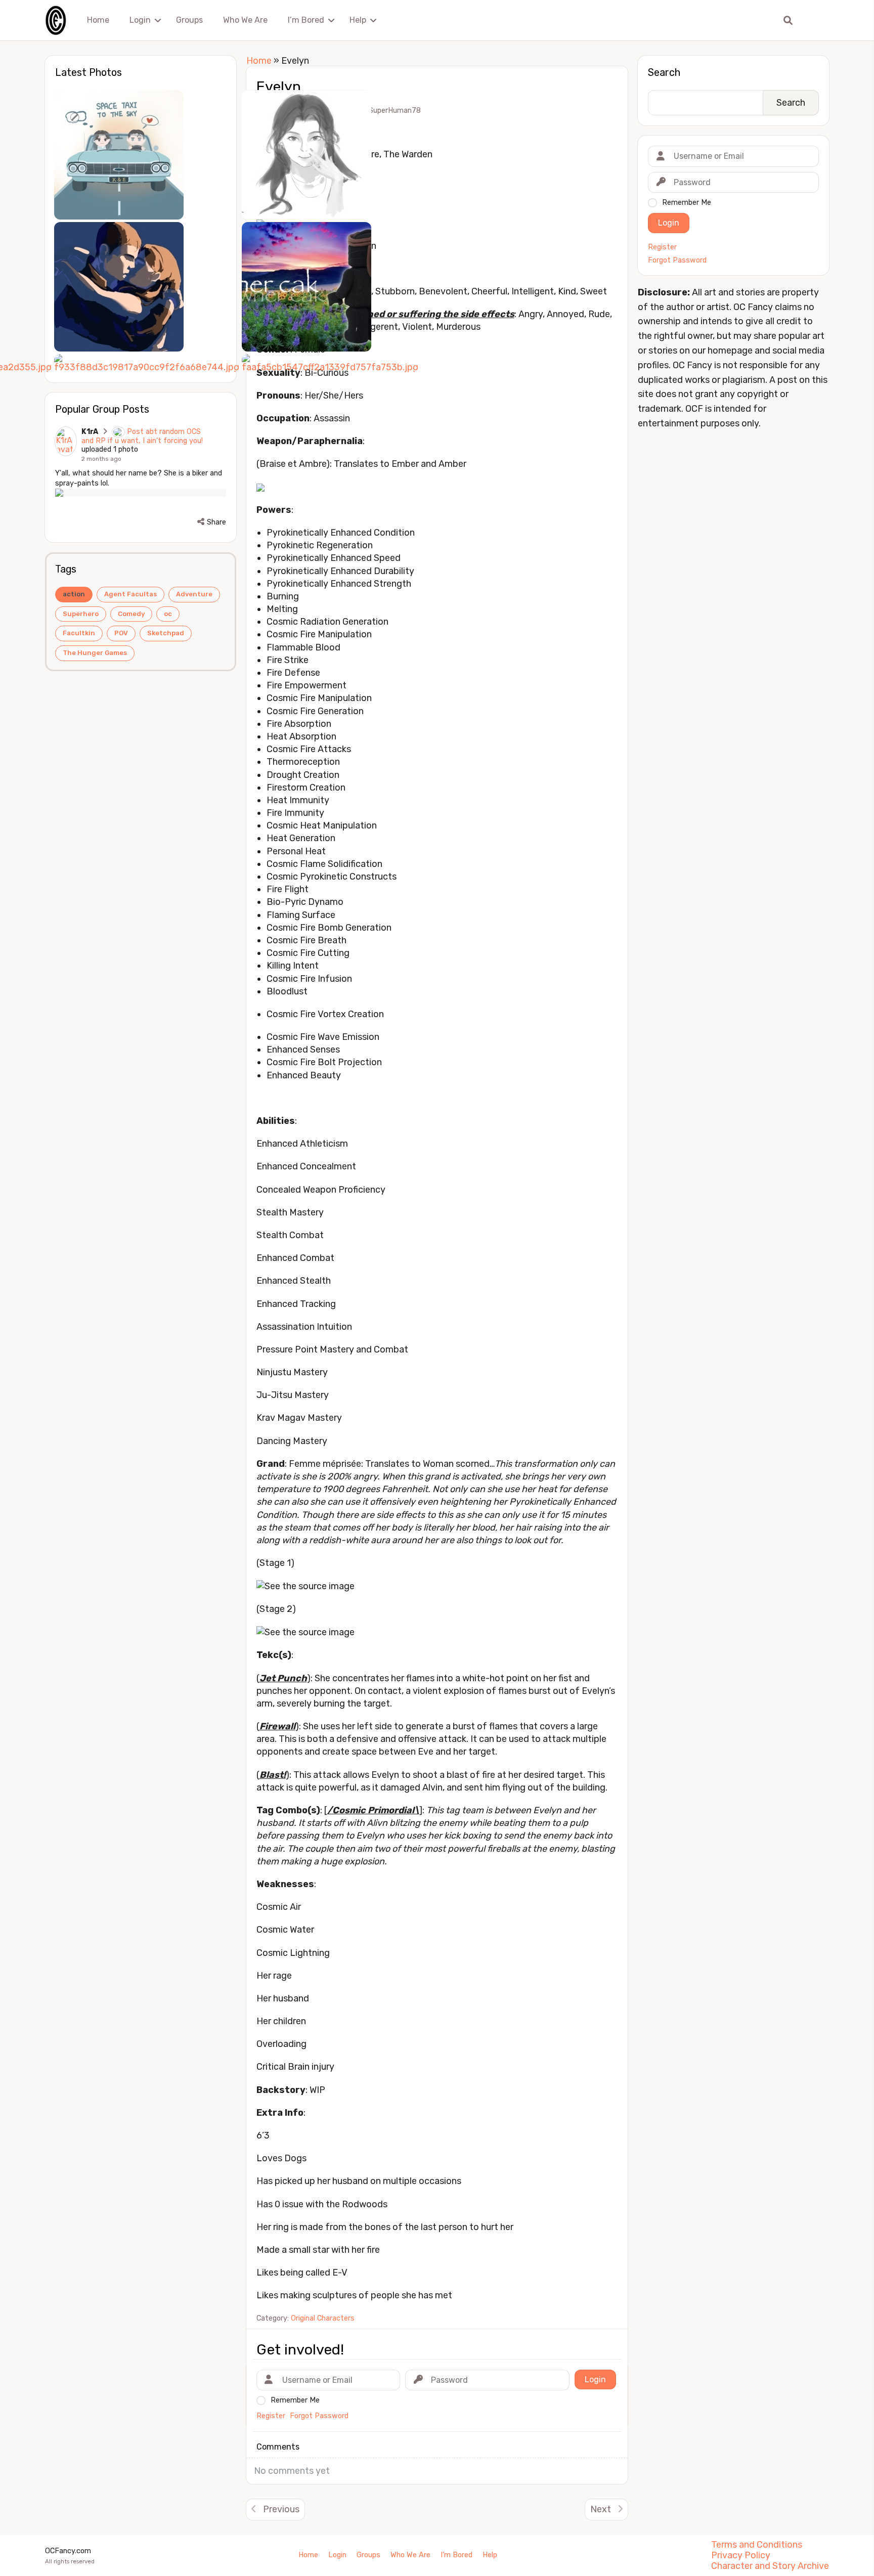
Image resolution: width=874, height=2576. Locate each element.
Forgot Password (677, 260)
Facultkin (79, 633)
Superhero (81, 614)
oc (168, 614)
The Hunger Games (95, 653)
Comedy (131, 614)
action (74, 594)
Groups (189, 20)
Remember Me (687, 203)
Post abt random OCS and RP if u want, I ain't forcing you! (142, 436)
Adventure (194, 594)
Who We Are (245, 20)
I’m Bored (306, 20)
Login (140, 20)
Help (358, 20)
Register (662, 247)
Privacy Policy (741, 2555)
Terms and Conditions (757, 2545)
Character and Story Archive (770, 2566)
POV (121, 633)
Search (664, 72)
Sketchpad (166, 633)
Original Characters (323, 2318)
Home (98, 20)
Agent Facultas (130, 594)
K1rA (90, 432)
